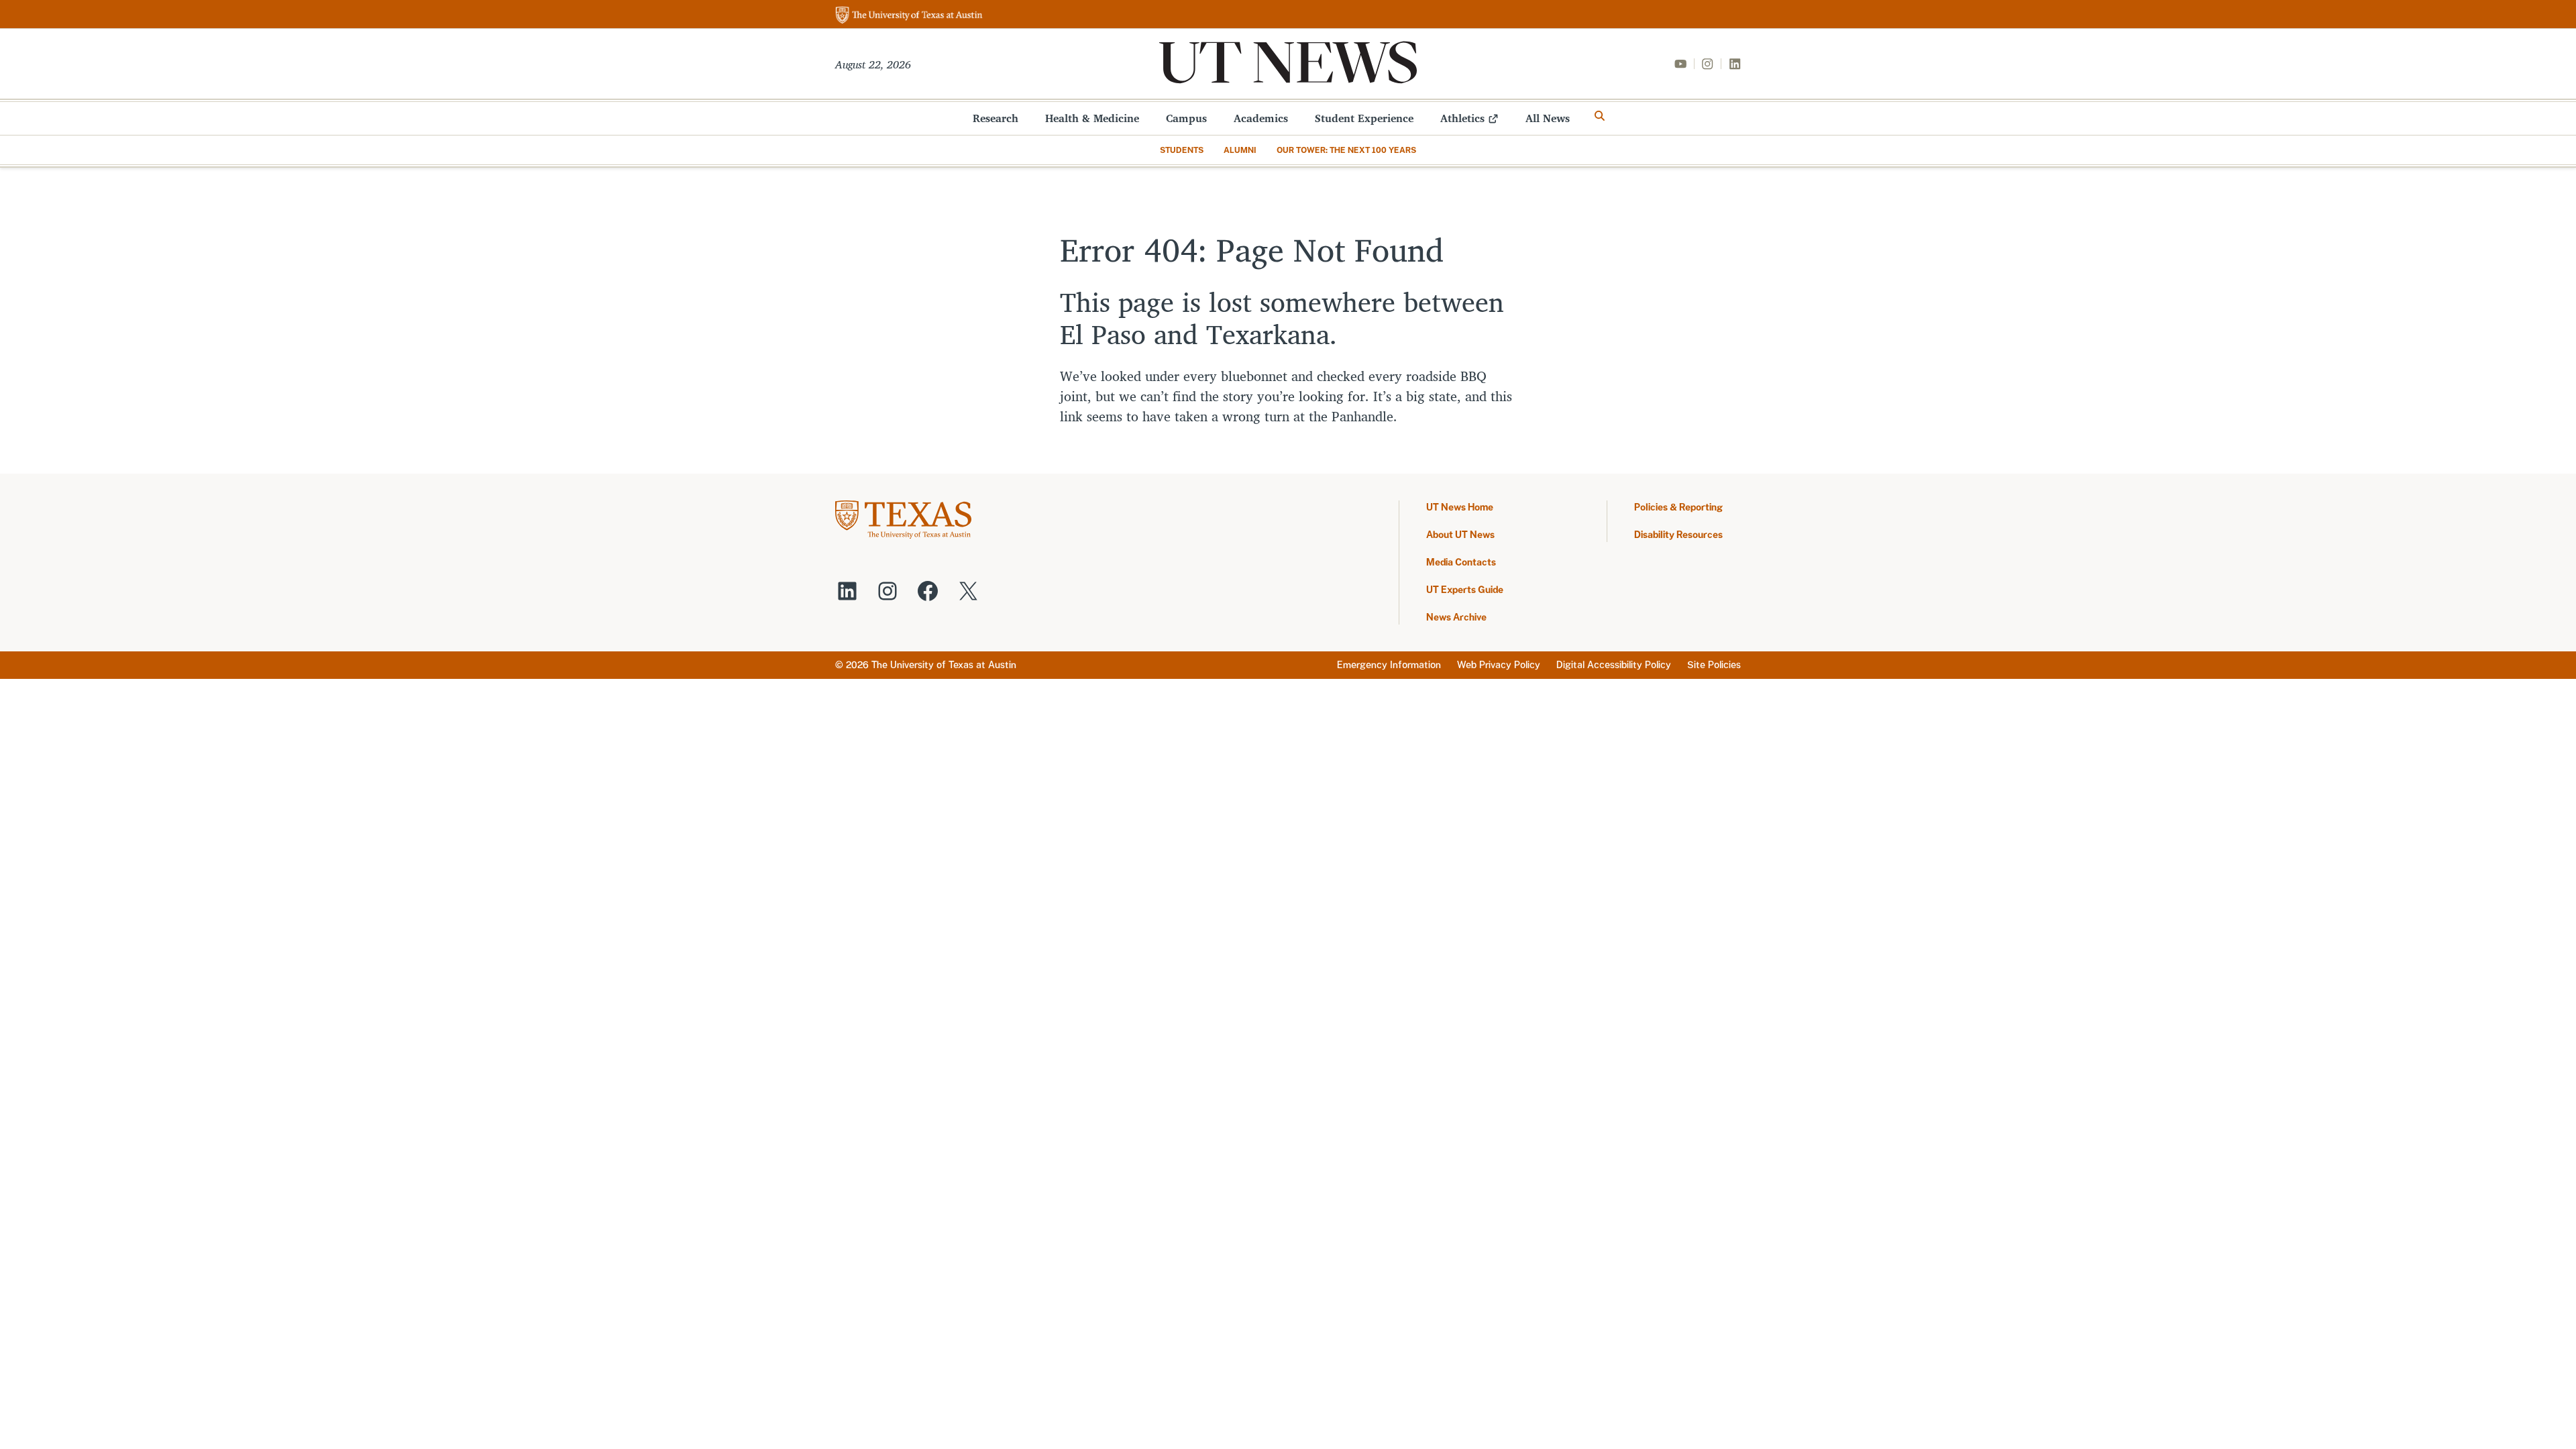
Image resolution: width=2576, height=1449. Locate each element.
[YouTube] (1680, 64)
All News (1548, 118)
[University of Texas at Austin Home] (909, 16)
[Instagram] (1707, 64)
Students (1182, 150)
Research (996, 118)
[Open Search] (1600, 116)
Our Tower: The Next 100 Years (1346, 150)
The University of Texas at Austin (944, 665)
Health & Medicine (1092, 118)
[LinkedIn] (1735, 64)
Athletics (1462, 118)
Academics (1261, 118)
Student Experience (1364, 118)
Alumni (1240, 150)
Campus (1186, 118)
